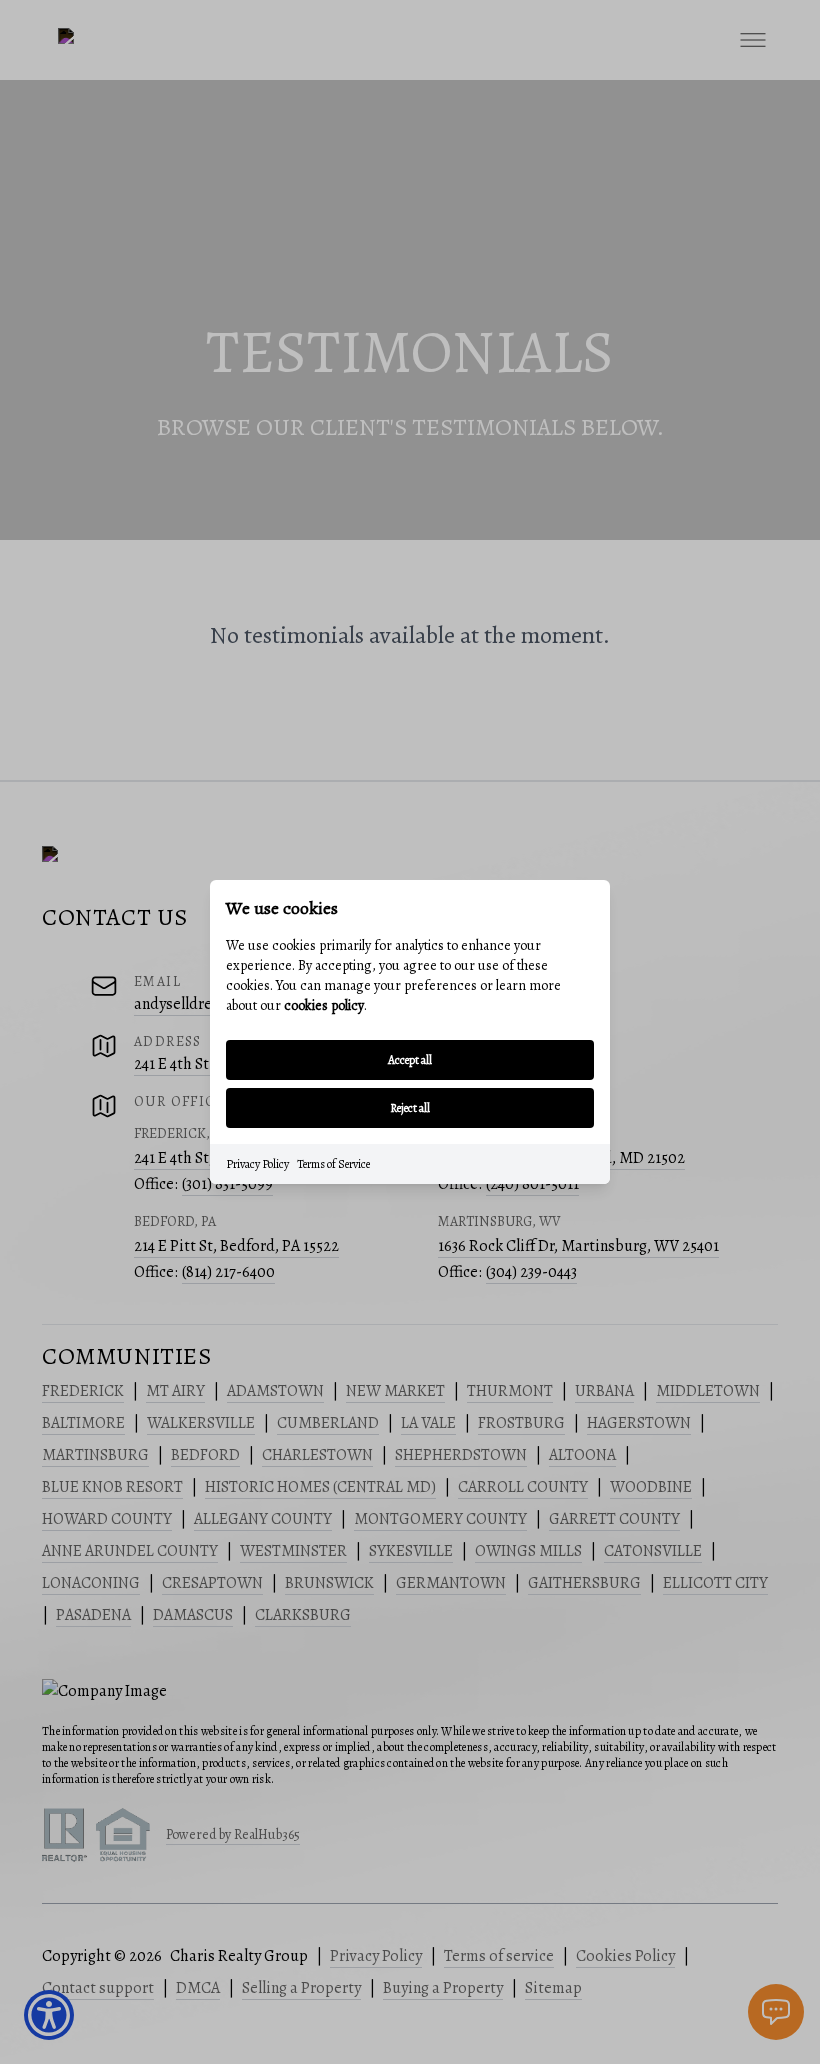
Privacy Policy (257, 1164)
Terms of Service (333, 1164)
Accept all (410, 1060)
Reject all (410, 1108)
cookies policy (324, 1005)
